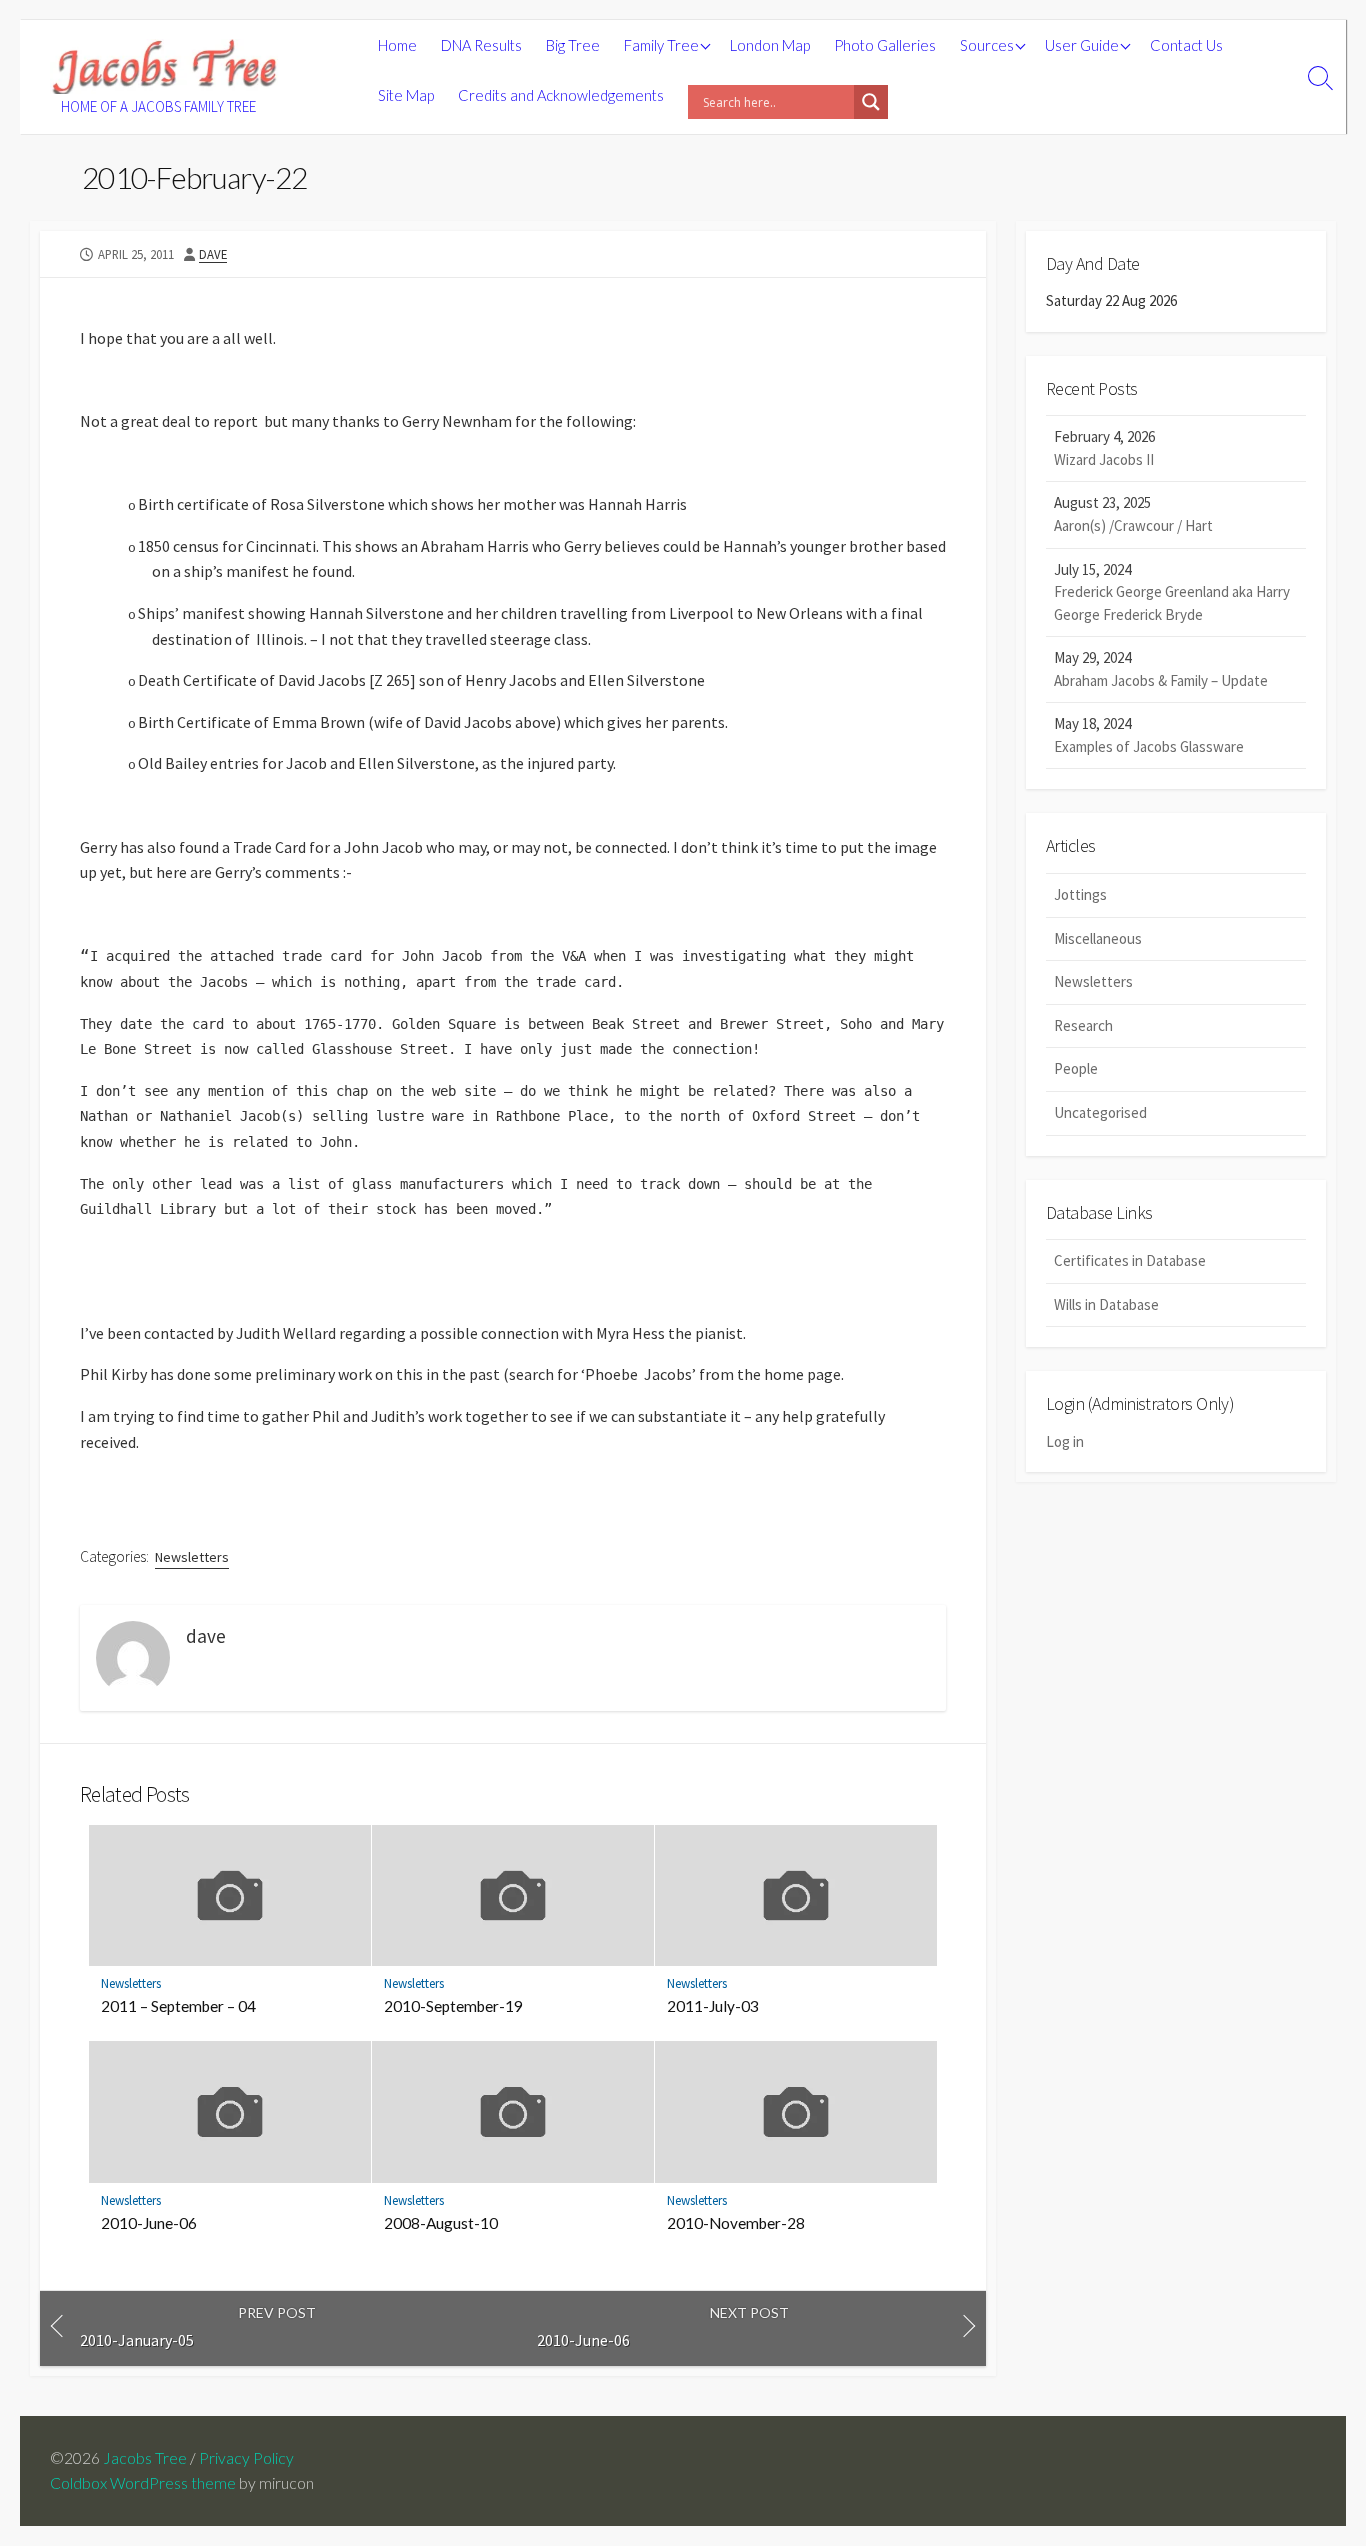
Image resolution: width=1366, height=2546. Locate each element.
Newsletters (192, 1557)
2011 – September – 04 (178, 2006)
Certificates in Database (1130, 1260)
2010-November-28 (736, 2223)
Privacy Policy (246, 2458)
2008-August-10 (441, 2223)
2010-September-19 (453, 2006)
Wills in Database (1106, 1304)
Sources (987, 45)
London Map (770, 45)
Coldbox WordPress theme (143, 2483)
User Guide (1082, 45)
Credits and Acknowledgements (561, 95)
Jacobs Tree (145, 2458)
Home (397, 45)
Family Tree (661, 45)
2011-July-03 (713, 2006)
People (1076, 1068)
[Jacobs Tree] (165, 66)
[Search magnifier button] (871, 102)
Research (1083, 1025)
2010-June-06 (149, 2223)
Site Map (406, 95)
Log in (1065, 1441)
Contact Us (1186, 45)
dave (213, 254)
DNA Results (481, 45)
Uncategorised (1100, 1112)
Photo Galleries (885, 45)
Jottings (1080, 894)
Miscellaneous (1098, 938)
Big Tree (573, 45)
